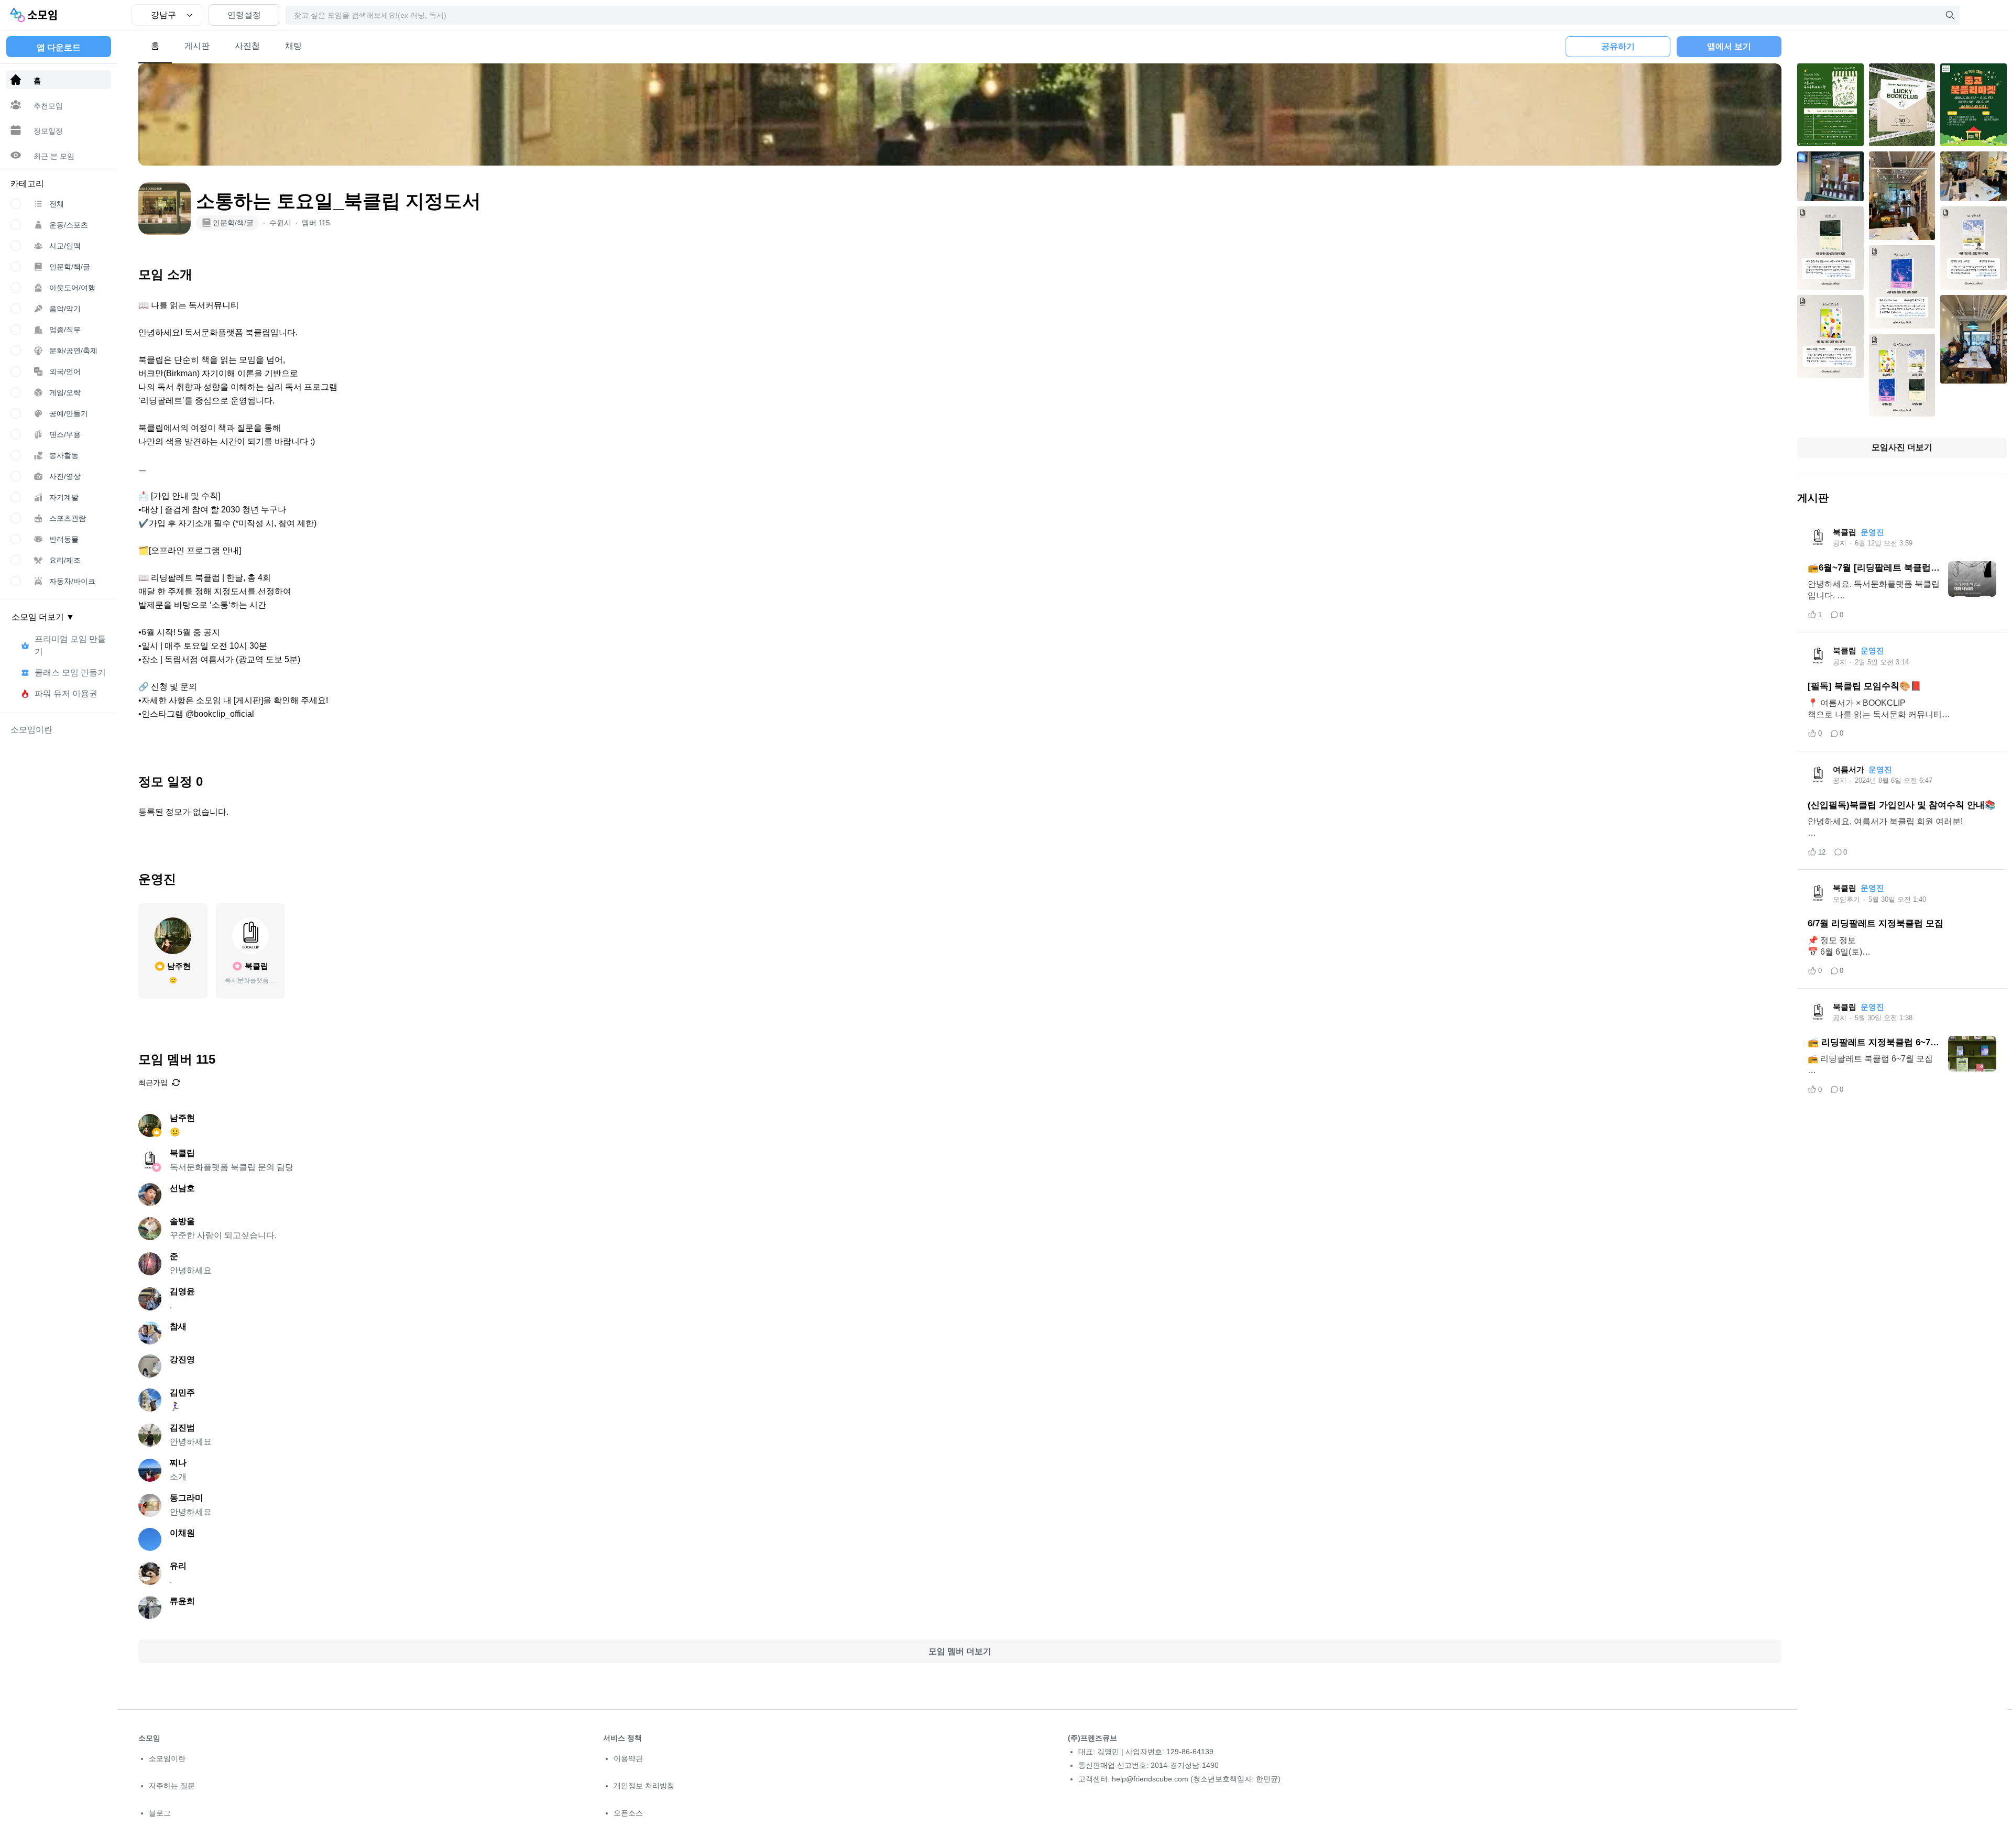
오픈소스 (628, 1813)
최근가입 (153, 1082)
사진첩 (247, 46)
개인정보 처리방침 (644, 1786)
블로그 (160, 1813)
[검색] (1950, 15)
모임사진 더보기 (1902, 447)
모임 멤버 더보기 (960, 1651)
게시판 (197, 46)
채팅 (293, 46)
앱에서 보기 (1729, 46)
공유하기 (1618, 46)
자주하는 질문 (172, 1786)
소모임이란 (167, 1758)
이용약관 (628, 1758)
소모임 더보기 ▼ (43, 617)
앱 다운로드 (59, 47)
